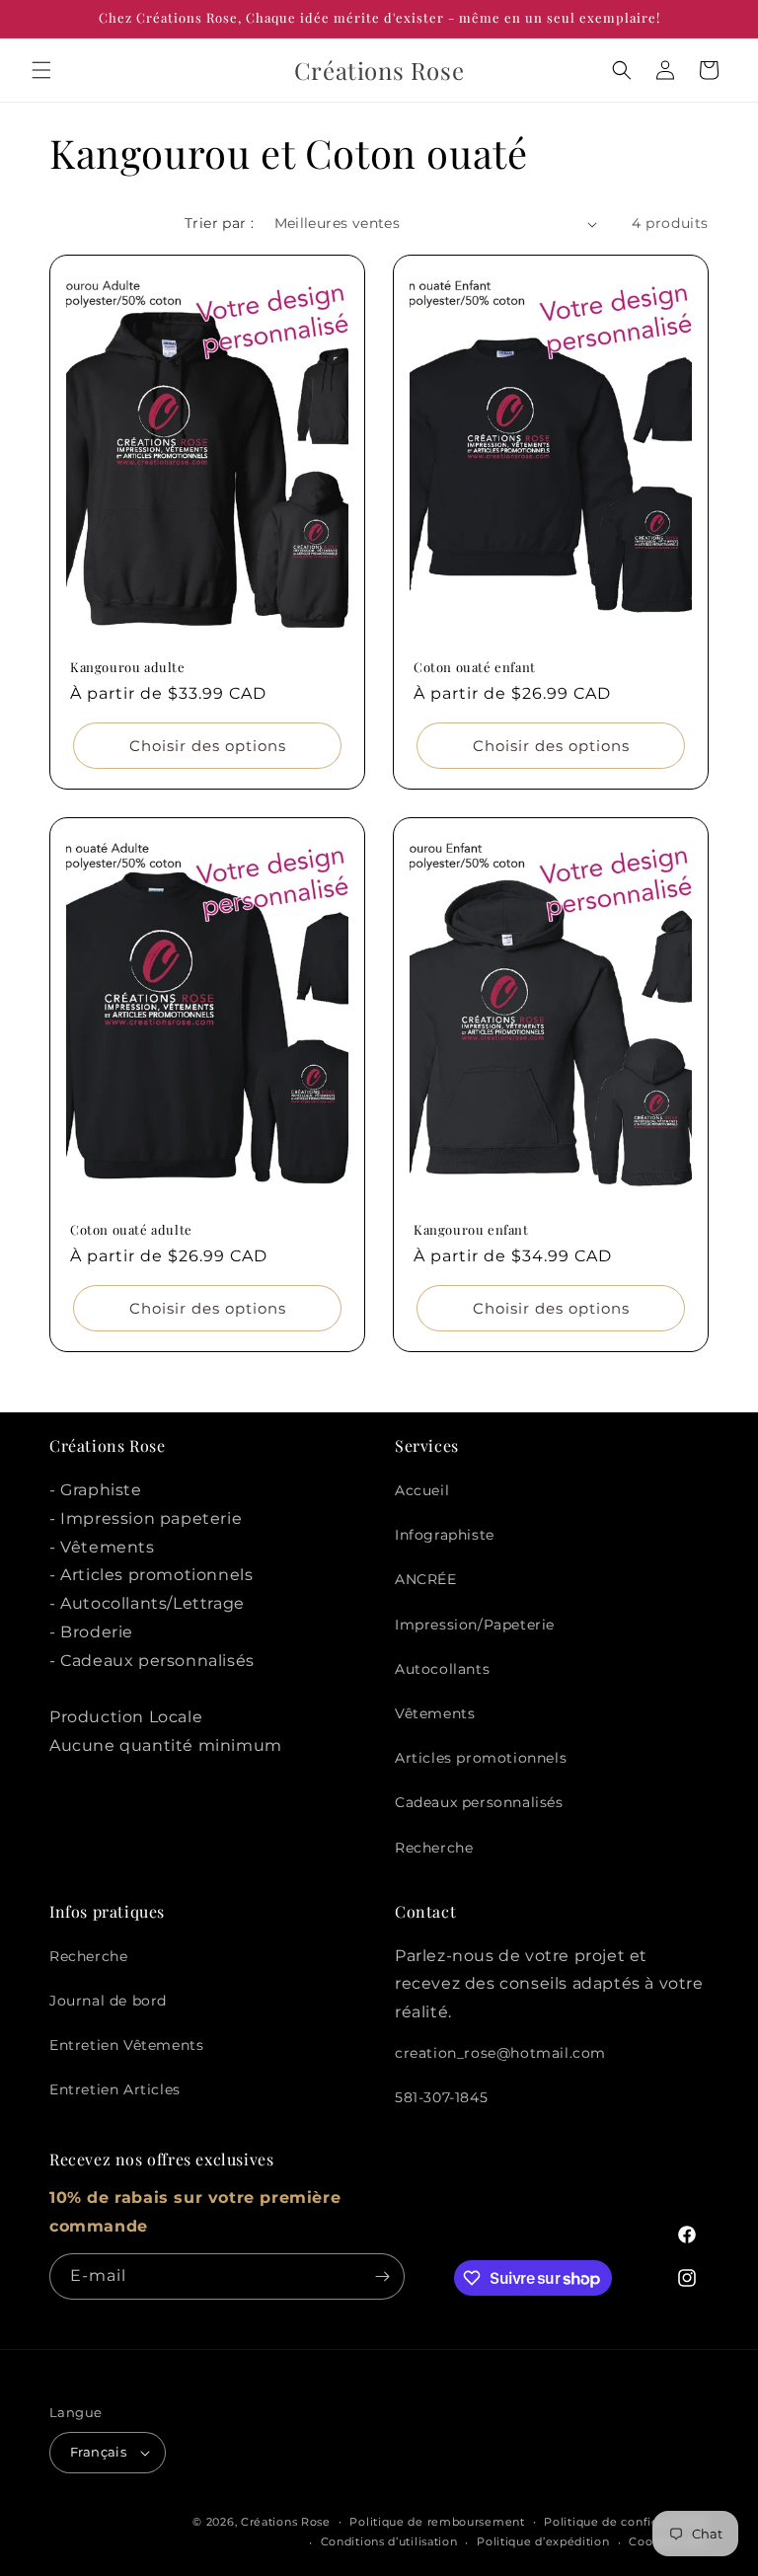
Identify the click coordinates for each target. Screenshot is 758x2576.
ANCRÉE (426, 1579)
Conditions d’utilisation (389, 2541)
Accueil (422, 1490)
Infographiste (445, 1535)
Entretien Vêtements (126, 2045)
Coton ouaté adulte (131, 1230)
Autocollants (442, 1669)
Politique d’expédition (543, 2541)
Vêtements (435, 1713)
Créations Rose (286, 2522)
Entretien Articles (115, 2089)
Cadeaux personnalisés (479, 1802)
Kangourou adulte (128, 667)
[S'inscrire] (382, 2276)
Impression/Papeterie (475, 1625)
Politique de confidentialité (626, 2522)
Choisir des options (208, 746)
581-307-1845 (441, 2097)
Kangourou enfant (471, 1230)
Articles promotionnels (481, 1758)
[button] (41, 70)
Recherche (434, 1848)
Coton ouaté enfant (475, 667)
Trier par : (219, 223)
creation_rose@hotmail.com (500, 2053)
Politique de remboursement (437, 2522)
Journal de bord (108, 2001)
